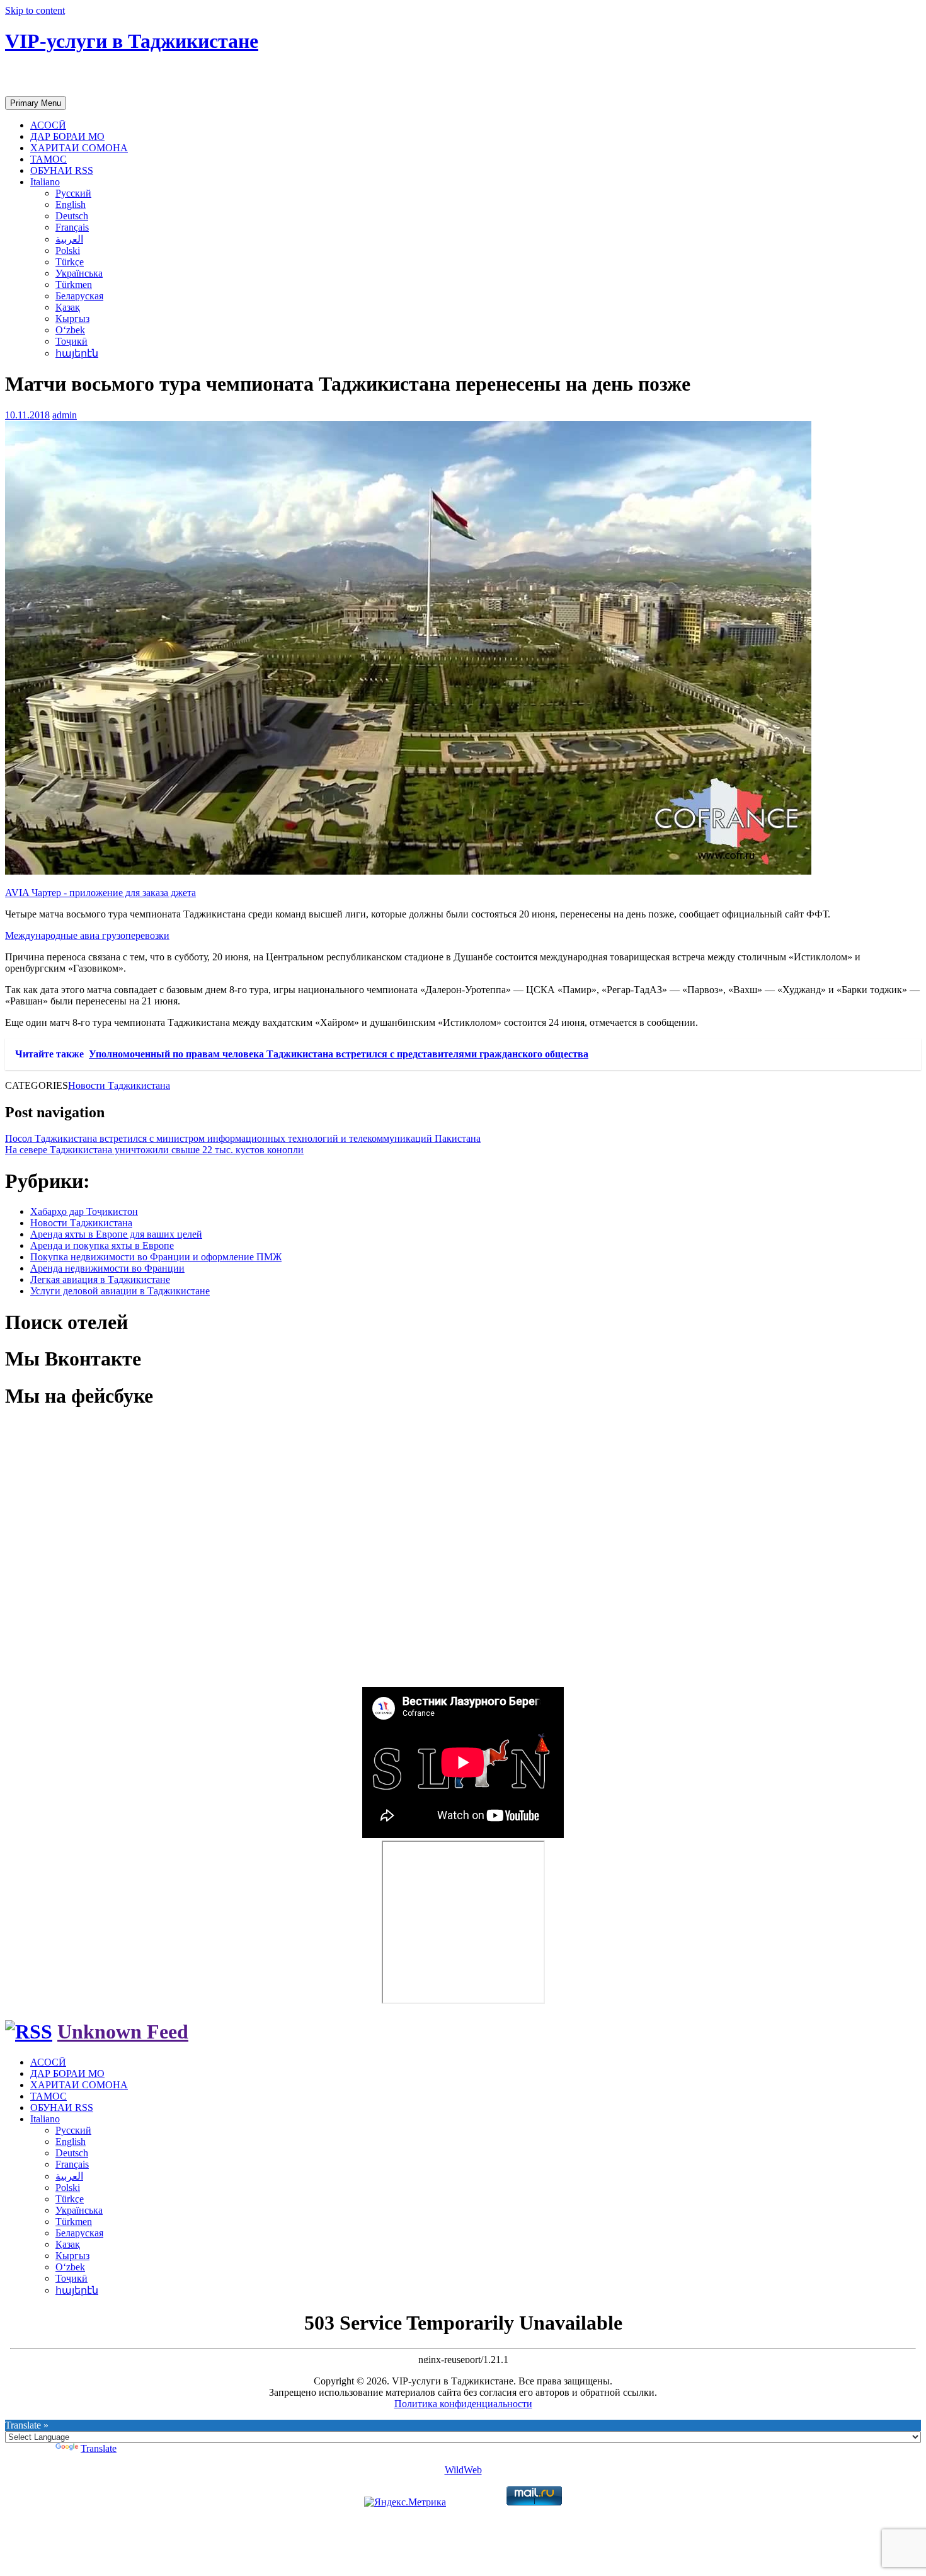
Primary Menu (36, 103)
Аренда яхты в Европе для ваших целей (116, 1234)
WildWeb (463, 2470)
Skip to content (35, 10)
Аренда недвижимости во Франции (107, 1268)
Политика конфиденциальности (463, 2404)
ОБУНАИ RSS (62, 170)
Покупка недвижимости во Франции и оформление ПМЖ (156, 1257)
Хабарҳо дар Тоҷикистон (84, 1211)
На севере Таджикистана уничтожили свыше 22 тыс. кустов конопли (154, 1150)
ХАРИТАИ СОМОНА (79, 148)
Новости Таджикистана (119, 1085)
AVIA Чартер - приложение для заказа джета (100, 893)
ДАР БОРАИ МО (67, 136)
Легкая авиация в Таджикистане (100, 1279)
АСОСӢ (48, 125)
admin (65, 415)
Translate (99, 2448)
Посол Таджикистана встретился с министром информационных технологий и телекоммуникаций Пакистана (243, 1138)
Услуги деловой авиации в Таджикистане (120, 1291)
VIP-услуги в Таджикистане (132, 41)
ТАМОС (49, 159)
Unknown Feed (123, 2032)
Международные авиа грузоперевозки (87, 935)
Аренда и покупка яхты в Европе (102, 1245)
